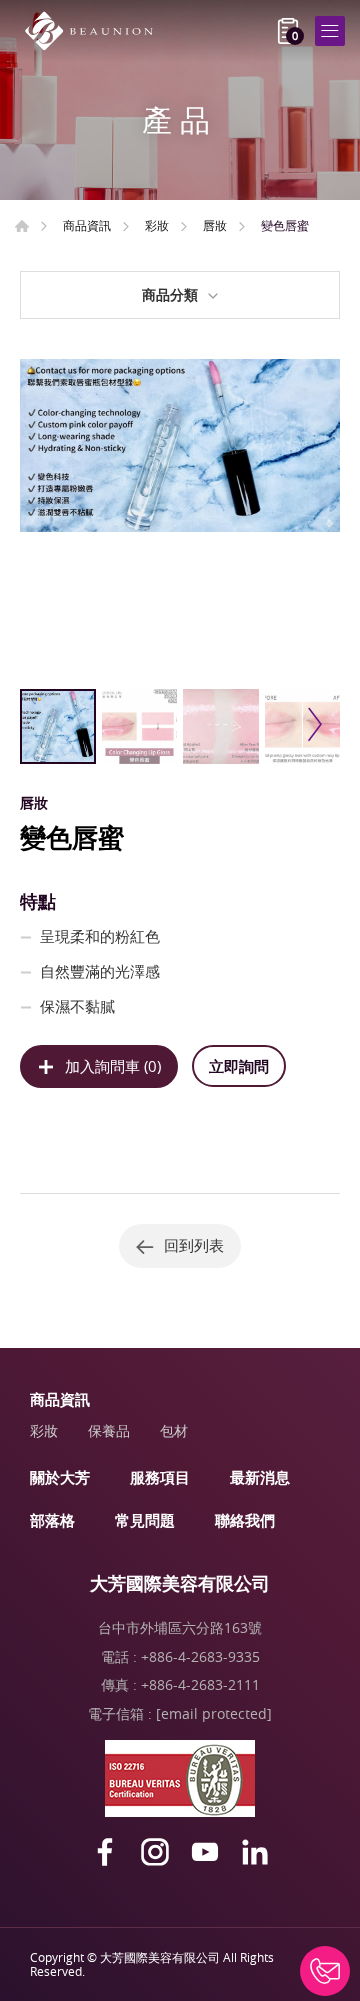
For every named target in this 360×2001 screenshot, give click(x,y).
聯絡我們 (245, 1520)
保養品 (109, 1430)
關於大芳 (60, 1477)
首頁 (22, 226)
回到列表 (194, 1245)
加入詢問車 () (113, 1066)
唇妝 (215, 225)
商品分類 (170, 294)
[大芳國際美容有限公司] (95, 31)
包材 (174, 1430)
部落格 (52, 1520)
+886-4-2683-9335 (200, 1656)
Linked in (255, 1852)
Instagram (155, 1852)
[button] (313, 724)
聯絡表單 (325, 1971)
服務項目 (160, 1477)
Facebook (105, 1852)
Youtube (205, 1852)
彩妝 (157, 225)
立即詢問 (239, 1066)
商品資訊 (87, 225)
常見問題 (145, 1520)
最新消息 (260, 1477)
